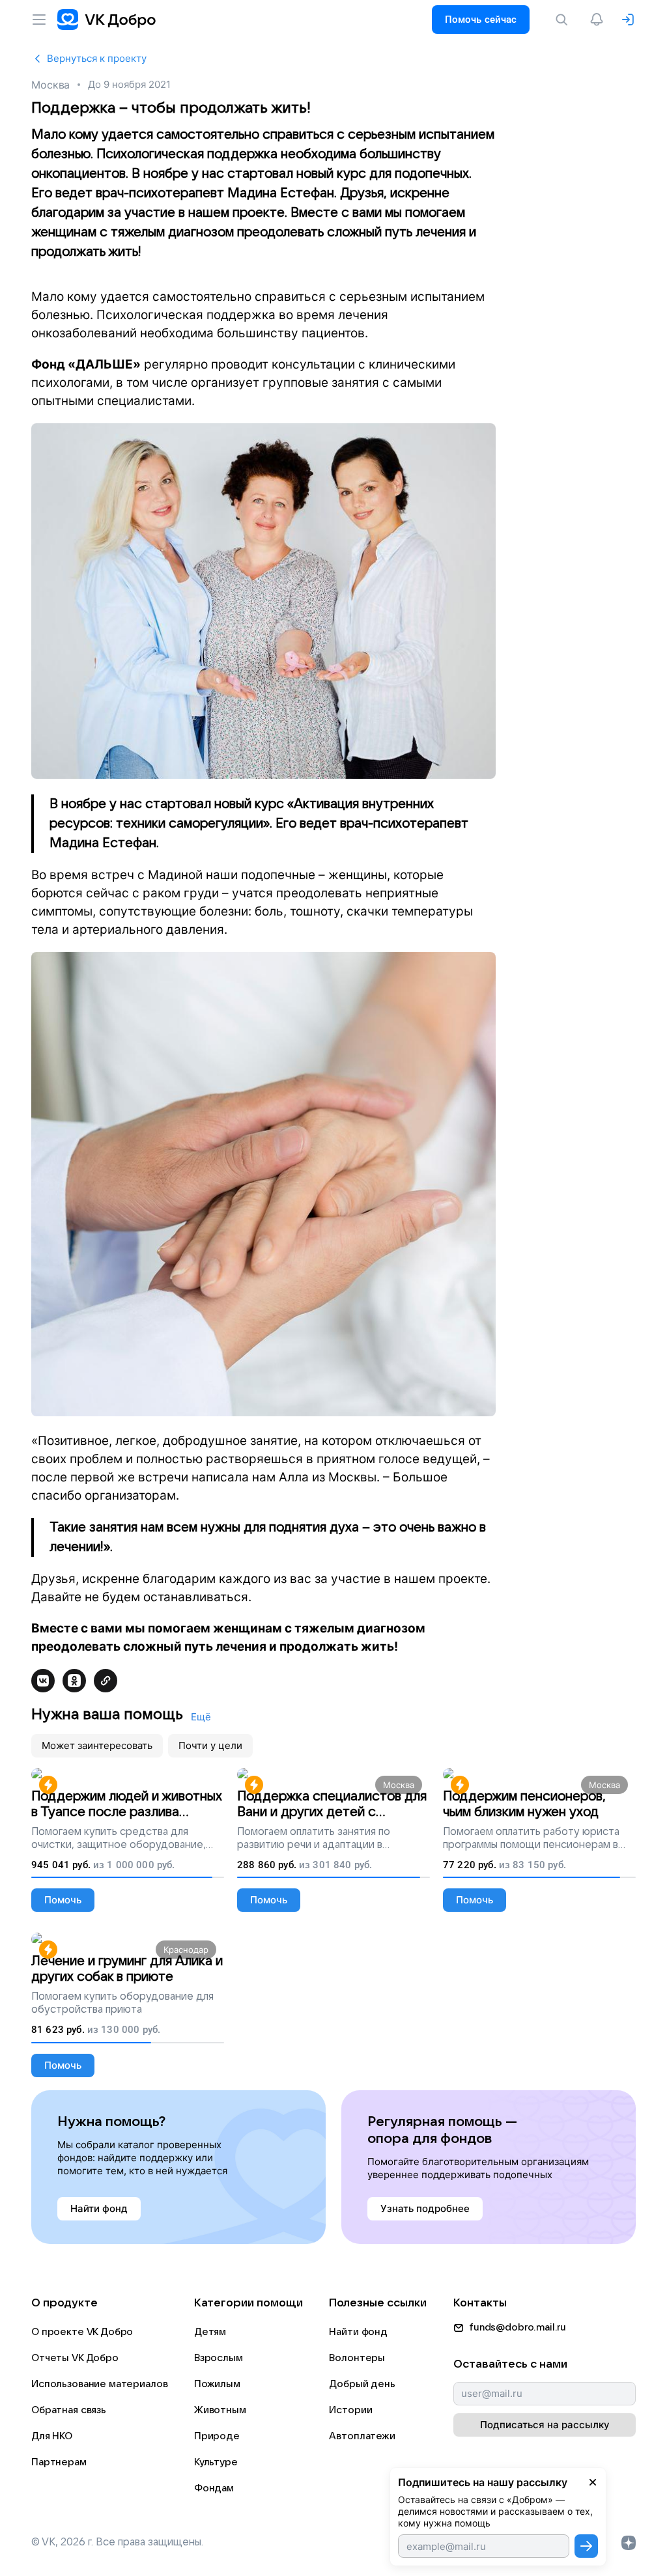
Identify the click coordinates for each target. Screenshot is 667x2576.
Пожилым (217, 2384)
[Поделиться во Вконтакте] (43, 1681)
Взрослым (219, 2358)
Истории (350, 2410)
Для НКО (52, 2436)
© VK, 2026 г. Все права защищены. (117, 2542)
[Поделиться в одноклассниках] (74, 1681)
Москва (50, 85)
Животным (220, 2410)
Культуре (216, 2462)
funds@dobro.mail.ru (518, 2327)
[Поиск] (564, 20)
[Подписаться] (586, 2546)
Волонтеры (357, 2358)
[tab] (97, 1746)
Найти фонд (358, 2332)
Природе (217, 2436)
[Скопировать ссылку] (106, 1681)
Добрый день (362, 2384)
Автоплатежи (362, 2436)
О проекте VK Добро (82, 2332)
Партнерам (59, 2462)
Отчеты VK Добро (75, 2358)
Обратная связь (69, 2410)
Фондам (214, 2488)
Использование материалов (99, 2384)
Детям (210, 2332)
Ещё (201, 1717)
